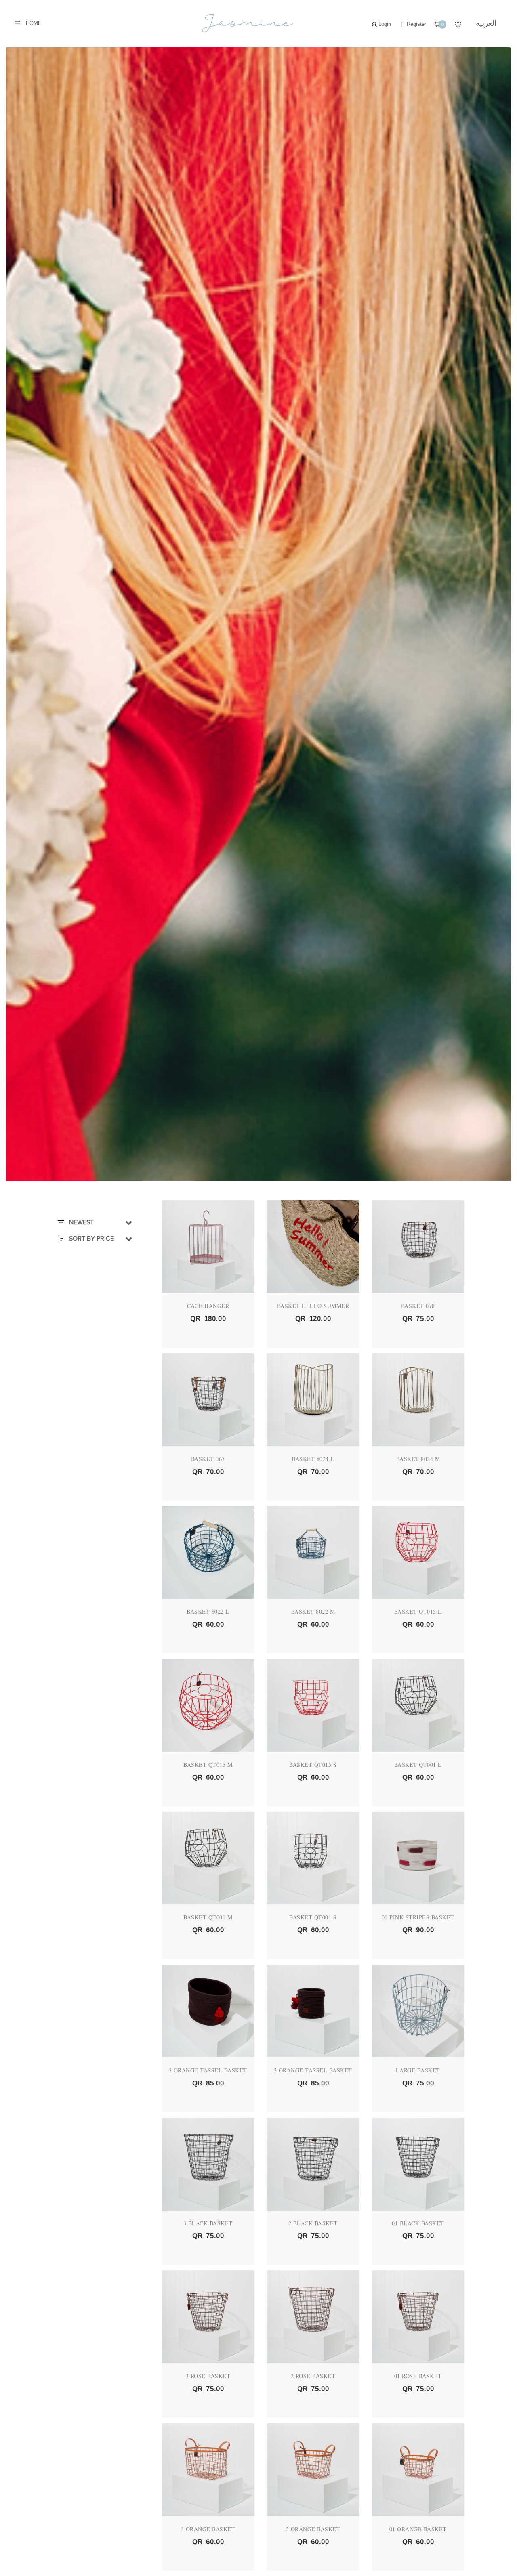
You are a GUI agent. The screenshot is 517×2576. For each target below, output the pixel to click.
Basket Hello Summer (313, 1306)
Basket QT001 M (208, 1917)
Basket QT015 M (208, 1765)
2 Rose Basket (313, 2376)
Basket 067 (208, 1459)
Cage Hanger (208, 1306)
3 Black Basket (208, 2223)
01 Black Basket (418, 2223)
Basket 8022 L (208, 1611)
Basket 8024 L (313, 1459)
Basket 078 (418, 1306)
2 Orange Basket (313, 2529)
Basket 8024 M (418, 1459)
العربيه (486, 23)
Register (416, 24)
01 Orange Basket (418, 2529)
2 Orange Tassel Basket (313, 2070)
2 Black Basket (313, 2223)
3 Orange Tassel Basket (208, 2070)
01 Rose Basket (418, 2376)
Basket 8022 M (313, 1611)
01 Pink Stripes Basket (418, 1917)
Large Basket (418, 2070)
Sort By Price (91, 1239)
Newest (81, 1222)
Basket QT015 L (418, 1611)
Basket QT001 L (418, 1765)
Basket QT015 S (313, 1765)
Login (384, 24)
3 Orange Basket (208, 2529)
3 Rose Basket (208, 2376)
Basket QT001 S (313, 1917)
